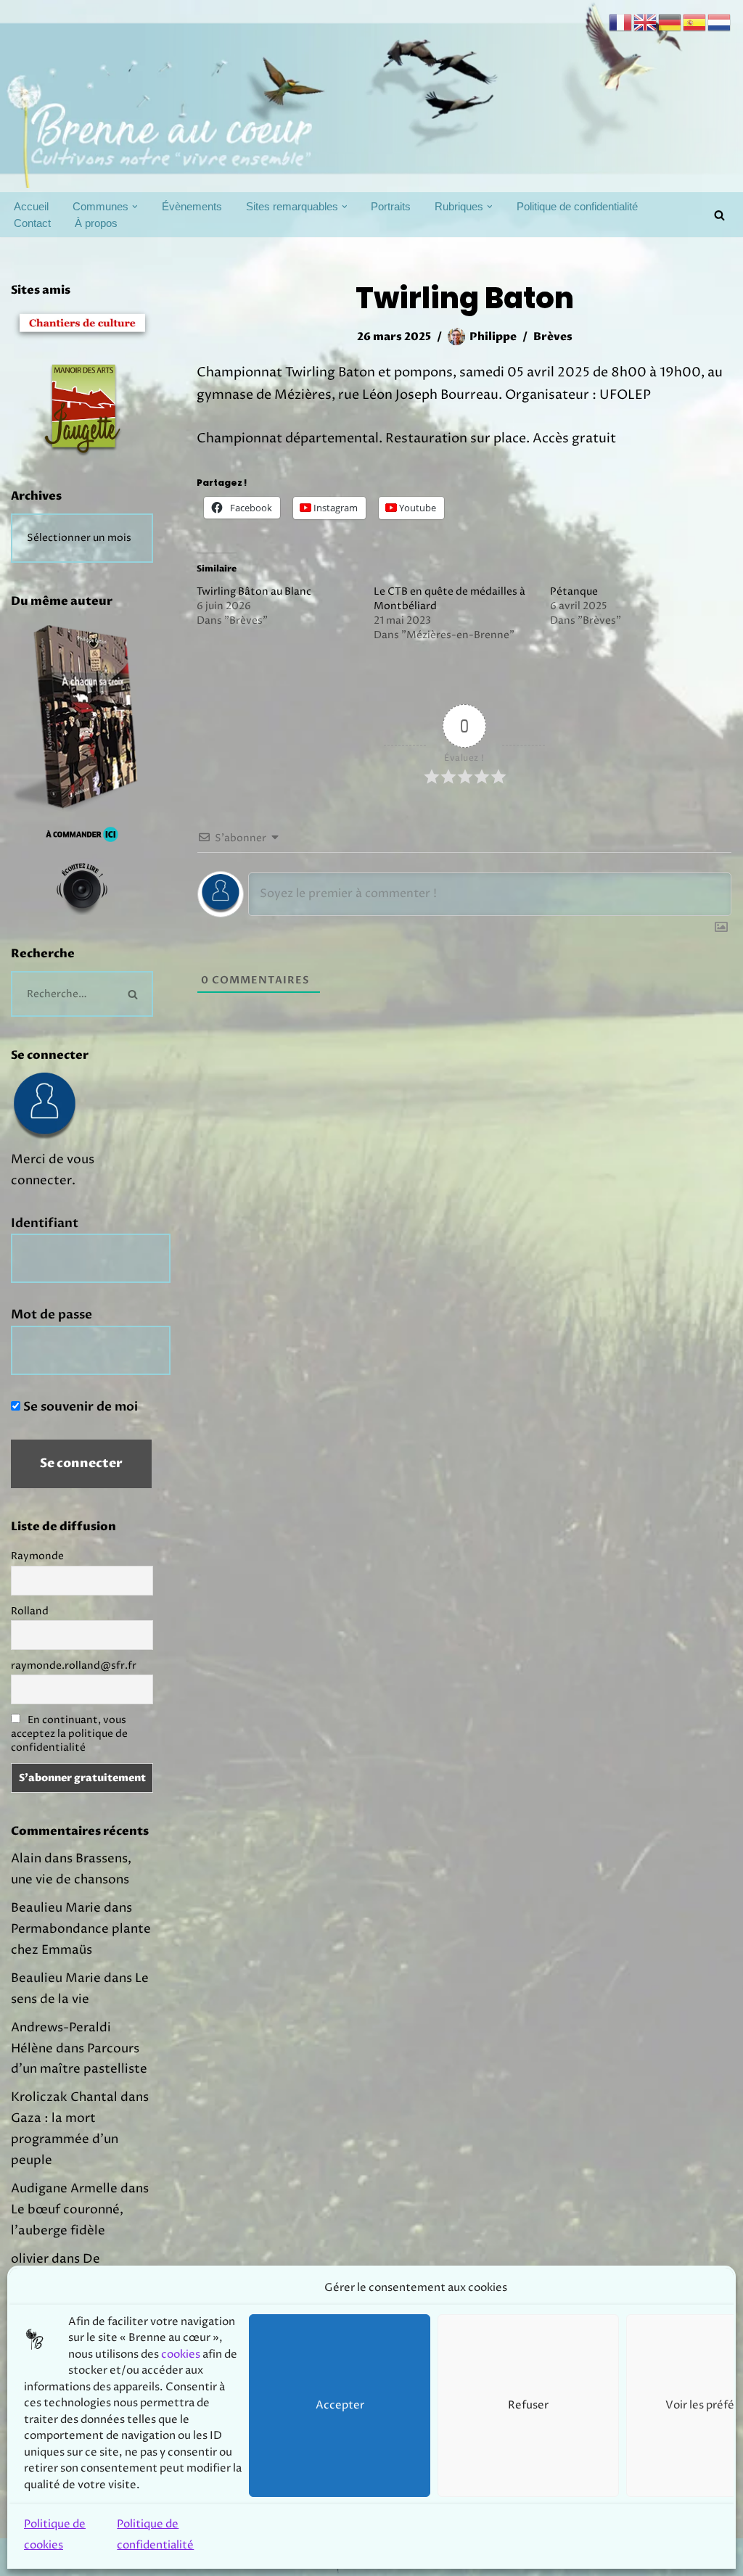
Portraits (391, 206)
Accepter (340, 2405)
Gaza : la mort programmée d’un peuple (65, 2139)
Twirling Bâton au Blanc (254, 591)
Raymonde (37, 1556)
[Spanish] (695, 22)
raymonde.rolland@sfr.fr (74, 1665)
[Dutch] (720, 22)
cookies (181, 2354)
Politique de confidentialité (577, 206)
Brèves (553, 337)
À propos (96, 223)
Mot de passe (52, 1314)
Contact (32, 223)
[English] (646, 22)
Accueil (31, 206)
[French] (621, 22)
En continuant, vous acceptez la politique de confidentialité (69, 1734)
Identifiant (45, 1223)
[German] (670, 22)
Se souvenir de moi (79, 1407)
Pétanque (574, 591)
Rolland (30, 1611)
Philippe (493, 337)
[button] (135, 207)
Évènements (192, 206)
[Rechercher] (719, 215)
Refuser (528, 2405)
